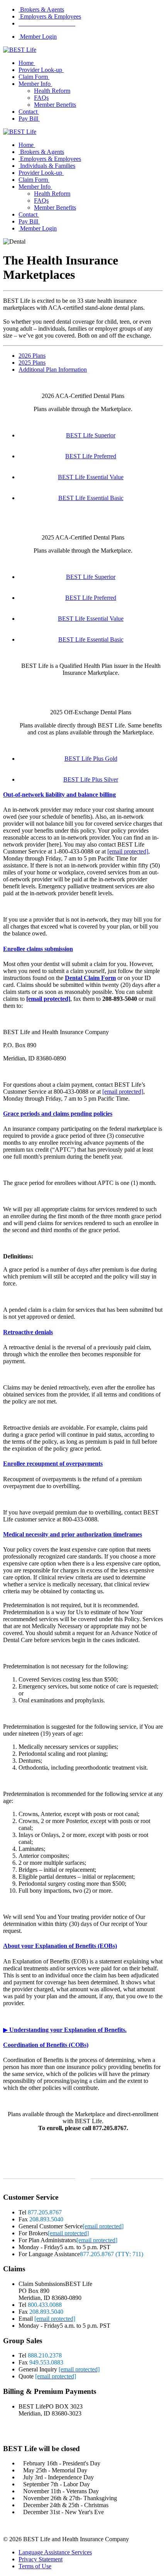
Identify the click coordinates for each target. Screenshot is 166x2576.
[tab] (83, 795)
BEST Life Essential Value (91, 477)
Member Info (35, 84)
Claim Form (33, 77)
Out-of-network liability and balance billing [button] (59, 795)
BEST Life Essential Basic (91, 498)
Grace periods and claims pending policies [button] (58, 1114)
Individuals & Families (47, 166)
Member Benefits (55, 105)
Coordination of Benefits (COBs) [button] (46, 2045)
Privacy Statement (41, 2559)
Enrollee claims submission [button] (38, 949)
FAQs (41, 98)
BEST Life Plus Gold (91, 759)
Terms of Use (35, 2566)
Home (26, 63)
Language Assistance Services (55, 2552)
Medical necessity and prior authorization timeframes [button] (73, 1534)
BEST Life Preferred (91, 456)
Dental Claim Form (90, 978)
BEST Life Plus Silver (91, 779)
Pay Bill (28, 119)
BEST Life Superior (91, 435)
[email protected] (128, 851)
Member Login (38, 37)
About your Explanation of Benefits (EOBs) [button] (60, 1946)
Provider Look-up (40, 70)
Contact (28, 112)
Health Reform (52, 91)
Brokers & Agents (41, 9)
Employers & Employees (50, 16)
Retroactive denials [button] (28, 1332)
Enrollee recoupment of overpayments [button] (53, 1464)
